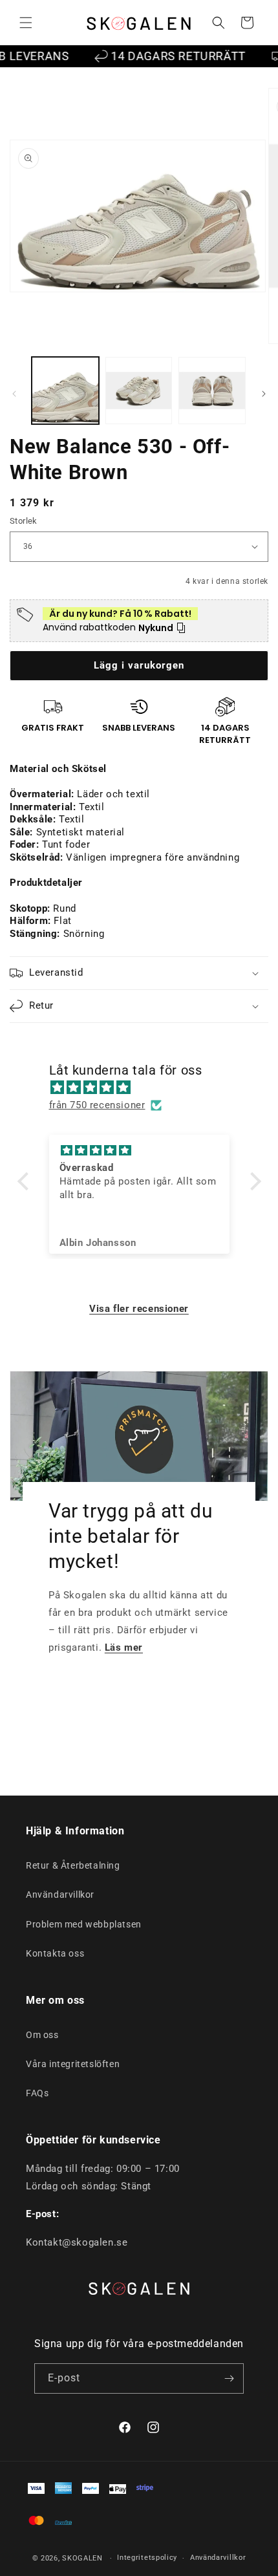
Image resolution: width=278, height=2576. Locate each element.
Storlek (24, 521)
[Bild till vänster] (14, 394)
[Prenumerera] (229, 2378)
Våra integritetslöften (73, 2064)
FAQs (37, 2093)
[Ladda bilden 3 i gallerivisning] (212, 391)
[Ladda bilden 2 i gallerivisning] (139, 391)
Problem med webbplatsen (84, 1924)
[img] (146, 1088)
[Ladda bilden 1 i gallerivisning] (65, 391)
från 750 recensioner (97, 1105)
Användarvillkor (60, 1894)
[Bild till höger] (264, 394)
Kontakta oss (55, 1953)
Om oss (42, 2035)
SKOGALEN (82, 2558)
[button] (26, 23)
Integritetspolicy (147, 2558)
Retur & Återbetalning (73, 1865)
